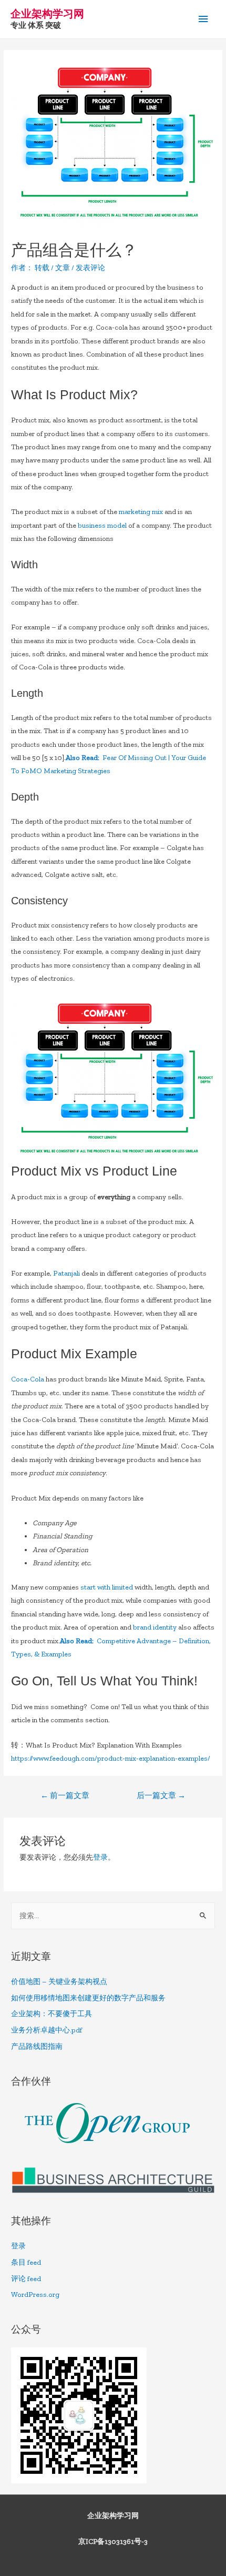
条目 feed (26, 2262)
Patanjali (66, 1273)
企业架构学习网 (47, 14)
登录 (100, 1857)
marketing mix (141, 512)
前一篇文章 (65, 1795)
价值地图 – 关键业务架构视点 (59, 1982)
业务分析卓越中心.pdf (47, 2030)
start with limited (107, 1587)
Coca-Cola (28, 1379)
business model (102, 525)
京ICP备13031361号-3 (113, 2542)
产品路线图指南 (37, 2046)
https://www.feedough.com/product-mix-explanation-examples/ (111, 1758)
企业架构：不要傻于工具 (52, 2014)
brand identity (155, 1627)
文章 (63, 268)
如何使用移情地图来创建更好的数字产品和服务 (88, 1998)
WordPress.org (35, 2294)
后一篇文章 (161, 1795)
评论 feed (26, 2279)
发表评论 (90, 268)
